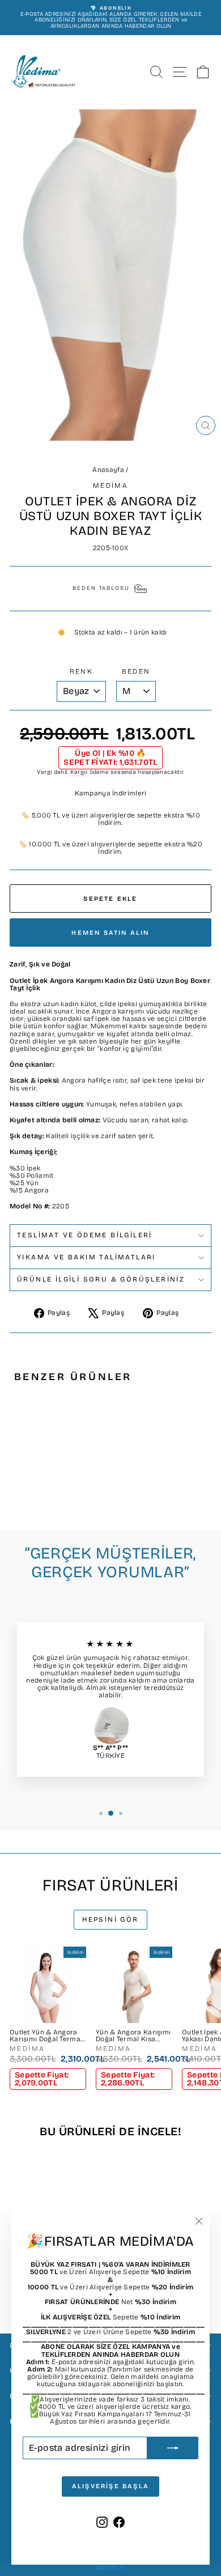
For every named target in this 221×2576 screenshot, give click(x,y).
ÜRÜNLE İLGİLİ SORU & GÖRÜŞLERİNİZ (101, 1279)
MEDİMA (110, 486)
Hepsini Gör (110, 1919)
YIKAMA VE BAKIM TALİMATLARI (86, 1257)
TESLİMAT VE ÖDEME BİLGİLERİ (85, 1235)
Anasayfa (108, 470)
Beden (136, 672)
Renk (82, 672)
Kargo (79, 772)
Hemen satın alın (110, 933)
